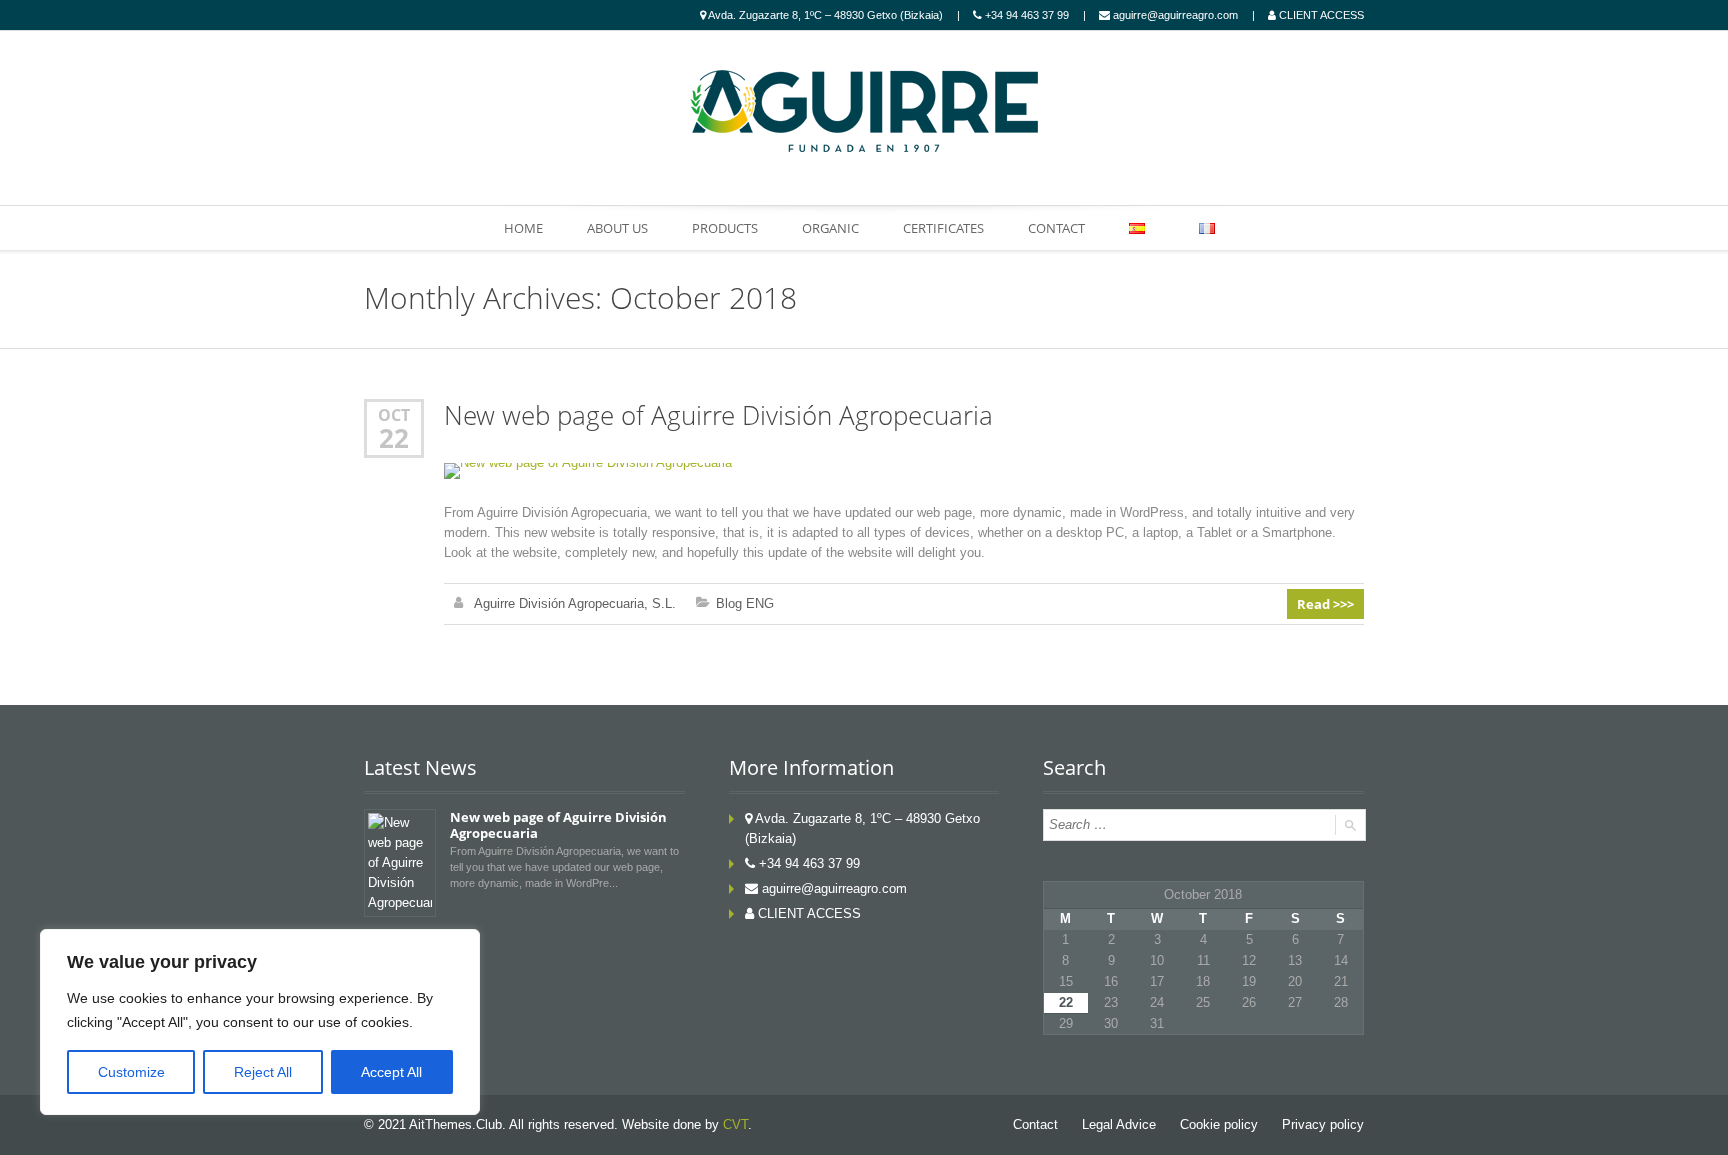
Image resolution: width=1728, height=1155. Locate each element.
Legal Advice (1119, 1124)
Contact (1035, 1124)
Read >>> (1325, 604)
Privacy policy (1323, 1124)
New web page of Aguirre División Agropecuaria (718, 415)
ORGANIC (830, 228)
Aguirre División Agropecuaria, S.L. (575, 603)
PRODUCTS (725, 228)
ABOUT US (617, 228)
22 (394, 438)
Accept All (391, 1072)
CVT (735, 1124)
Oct (394, 414)
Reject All (263, 1072)
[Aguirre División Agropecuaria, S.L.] (864, 111)
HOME (523, 228)
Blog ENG (745, 603)
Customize (131, 1072)
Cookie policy (1219, 1124)
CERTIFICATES (943, 228)
